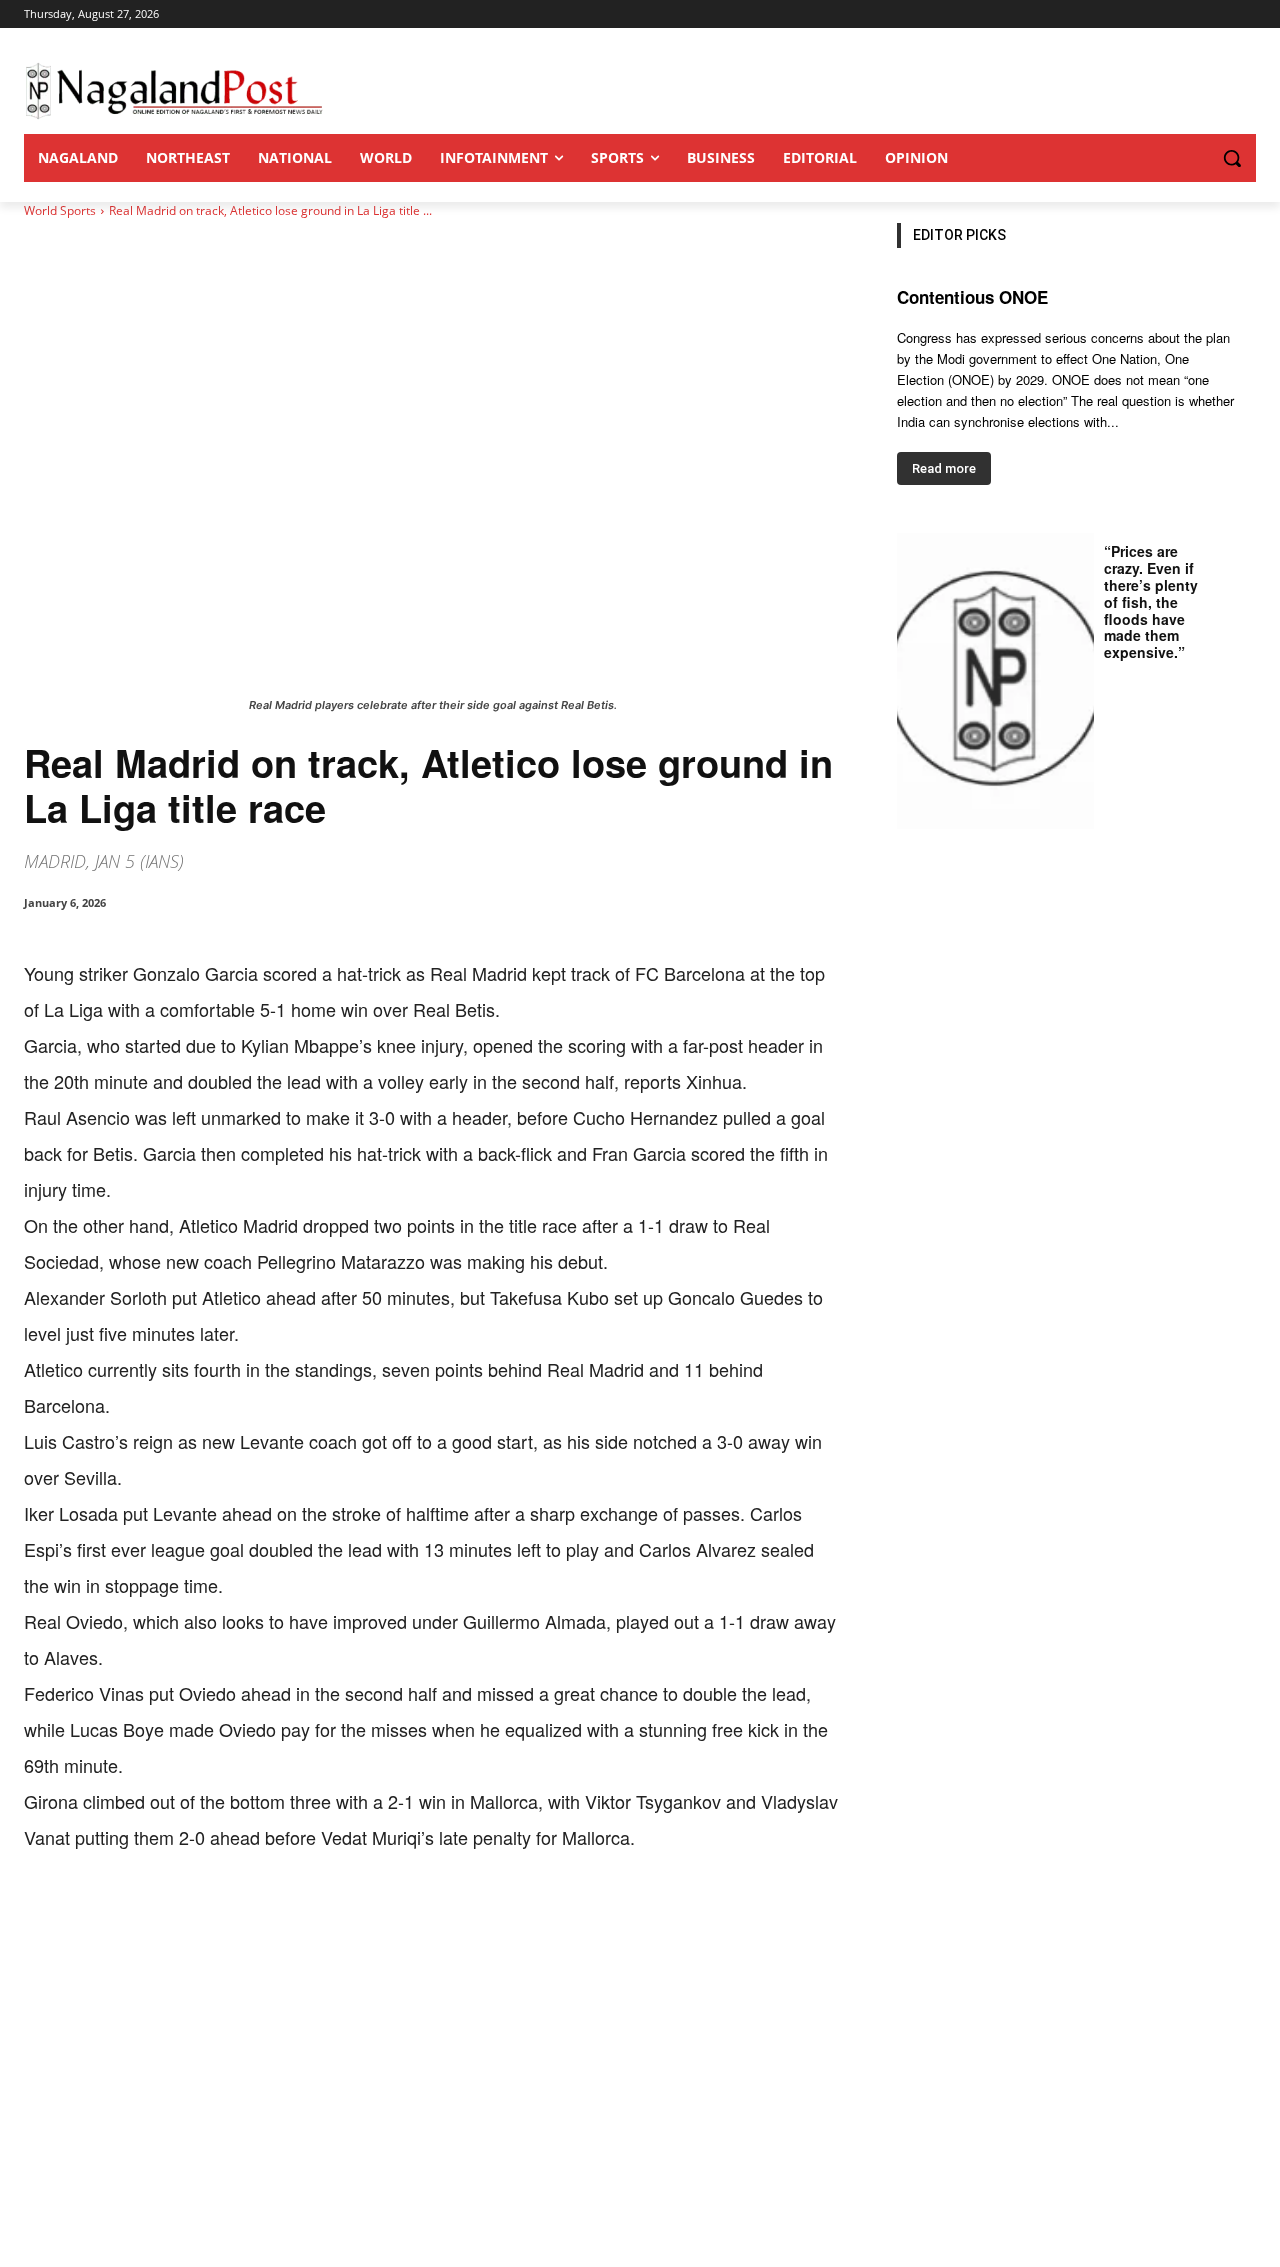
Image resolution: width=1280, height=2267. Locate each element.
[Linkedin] (300, 1917)
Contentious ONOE (972, 297)
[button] (1192, 158)
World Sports (60, 210)
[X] (208, 1917)
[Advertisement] (640, 2117)
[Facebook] (162, 1917)
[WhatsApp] (254, 1917)
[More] (439, 1917)
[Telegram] (392, 1917)
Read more (944, 468)
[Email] (346, 1917)
